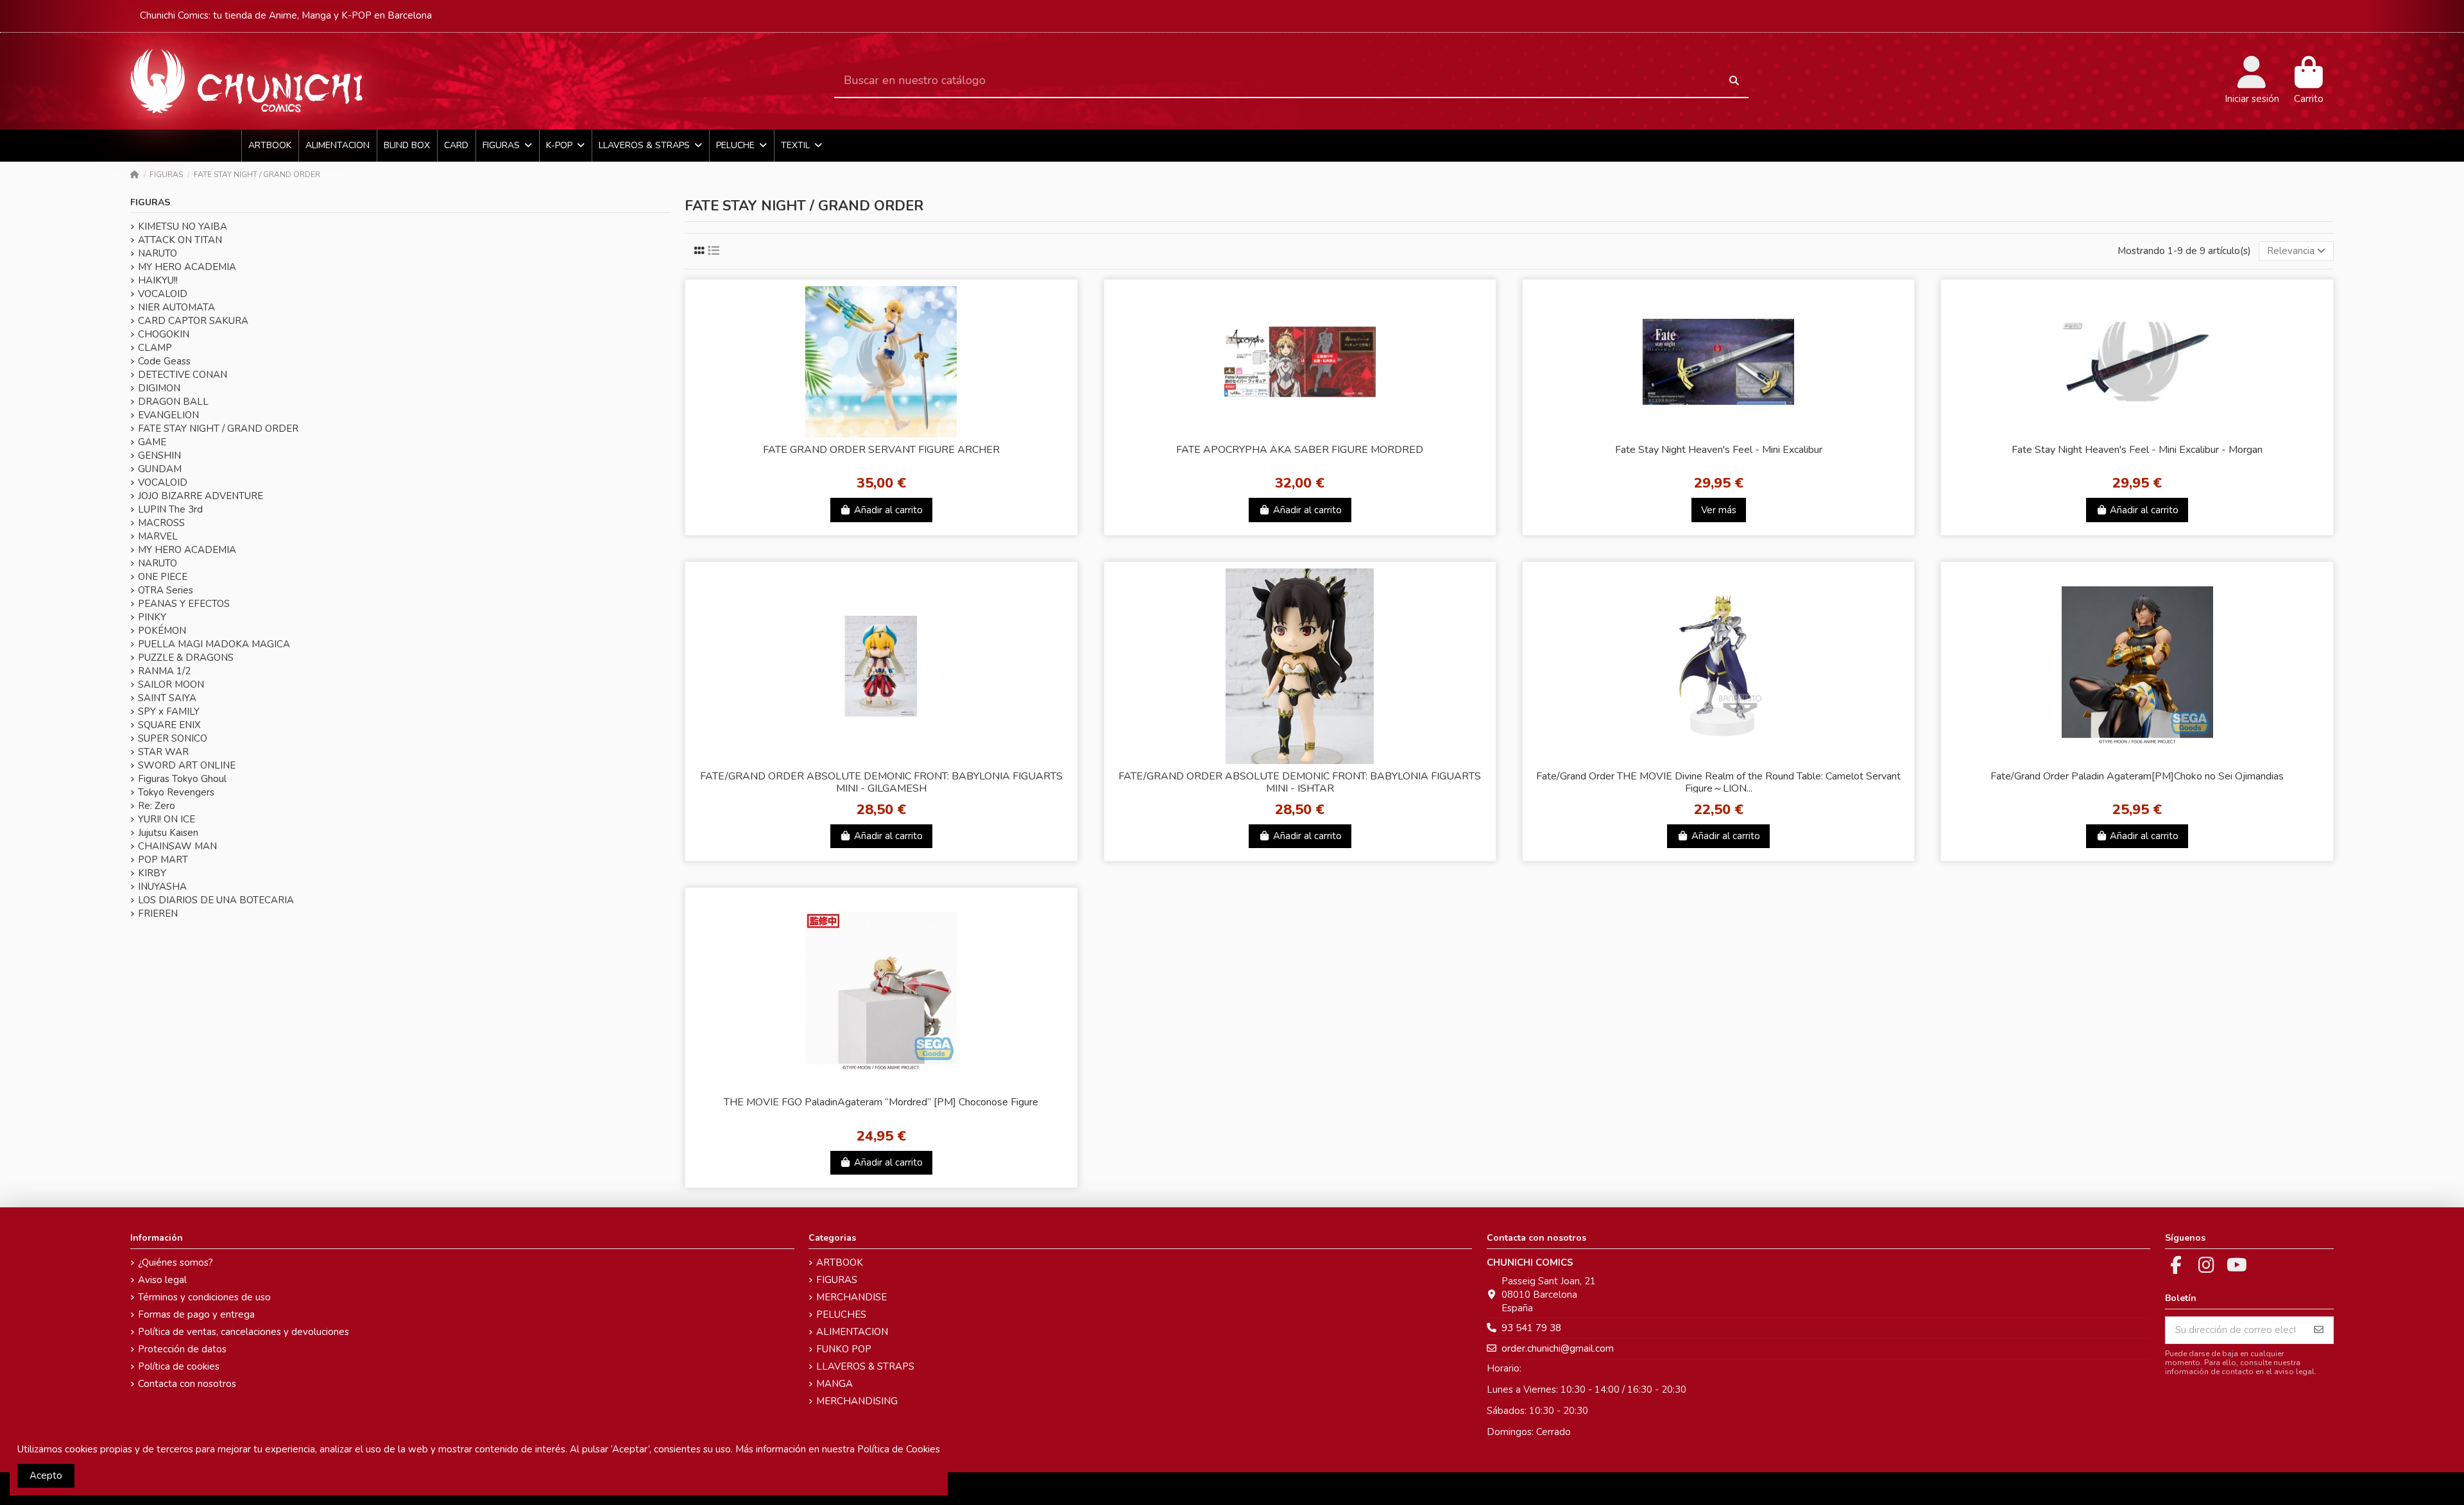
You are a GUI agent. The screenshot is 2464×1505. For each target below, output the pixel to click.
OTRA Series (166, 590)
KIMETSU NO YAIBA (183, 226)
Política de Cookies (899, 1449)
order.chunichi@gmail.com (1558, 1348)
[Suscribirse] (2319, 1330)
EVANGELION (168, 415)
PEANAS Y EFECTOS (184, 604)
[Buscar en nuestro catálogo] (1734, 81)
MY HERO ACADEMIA (187, 267)
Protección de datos (182, 1349)
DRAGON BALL (173, 402)
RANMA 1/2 (164, 671)
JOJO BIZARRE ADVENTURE (201, 496)
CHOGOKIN (164, 334)
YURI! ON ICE (167, 819)
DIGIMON (159, 388)
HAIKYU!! (158, 280)
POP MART (163, 860)
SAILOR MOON (171, 684)
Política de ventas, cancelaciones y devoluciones (244, 1332)
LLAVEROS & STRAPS (865, 1366)
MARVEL (158, 536)
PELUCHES (841, 1314)
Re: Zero (157, 806)
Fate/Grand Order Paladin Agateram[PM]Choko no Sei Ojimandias (2137, 776)
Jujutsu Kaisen (168, 833)
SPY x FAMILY (169, 711)
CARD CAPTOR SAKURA (193, 321)
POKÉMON (162, 631)
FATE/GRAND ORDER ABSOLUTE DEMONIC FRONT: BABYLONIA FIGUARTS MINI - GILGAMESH (881, 782)
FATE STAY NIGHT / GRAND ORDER (218, 429)
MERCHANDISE (851, 1297)
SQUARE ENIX (169, 725)
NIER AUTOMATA (176, 307)
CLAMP (155, 348)
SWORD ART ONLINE (187, 765)
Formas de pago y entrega (196, 1314)
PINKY (152, 617)
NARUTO (158, 253)
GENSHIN (159, 455)
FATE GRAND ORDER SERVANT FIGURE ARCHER (881, 450)
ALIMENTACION (852, 1332)
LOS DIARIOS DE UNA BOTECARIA (216, 900)
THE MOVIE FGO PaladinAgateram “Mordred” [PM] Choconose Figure (881, 1102)
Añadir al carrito (888, 510)
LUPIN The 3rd (170, 509)
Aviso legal (162, 1280)
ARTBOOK (840, 1263)
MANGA (834, 1384)
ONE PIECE (163, 577)
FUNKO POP (844, 1349)
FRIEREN (158, 914)
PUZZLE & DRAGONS (186, 658)
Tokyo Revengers (176, 792)
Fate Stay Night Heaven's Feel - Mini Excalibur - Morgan (2137, 450)
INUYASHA (162, 887)
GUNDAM (160, 469)
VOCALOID (163, 294)
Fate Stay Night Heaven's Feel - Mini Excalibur (1719, 450)
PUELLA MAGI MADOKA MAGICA (214, 644)
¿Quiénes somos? (175, 1263)
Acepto (46, 1475)
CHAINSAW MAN (177, 846)
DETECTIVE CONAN (183, 375)
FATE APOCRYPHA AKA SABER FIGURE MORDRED (1300, 450)
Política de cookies (179, 1366)
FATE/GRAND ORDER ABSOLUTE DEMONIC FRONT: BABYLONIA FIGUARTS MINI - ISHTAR (1300, 782)
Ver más (1719, 510)
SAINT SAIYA (167, 698)
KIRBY (152, 873)
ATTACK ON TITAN (180, 240)
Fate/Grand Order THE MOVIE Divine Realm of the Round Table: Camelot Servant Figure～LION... (1718, 782)
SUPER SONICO (173, 738)
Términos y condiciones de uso (204, 1297)
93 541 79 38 (1531, 1328)
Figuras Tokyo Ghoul (182, 779)
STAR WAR (163, 752)
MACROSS (161, 523)
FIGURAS (150, 202)
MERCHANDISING (857, 1401)
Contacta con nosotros (187, 1384)
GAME (152, 442)
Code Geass (164, 361)
